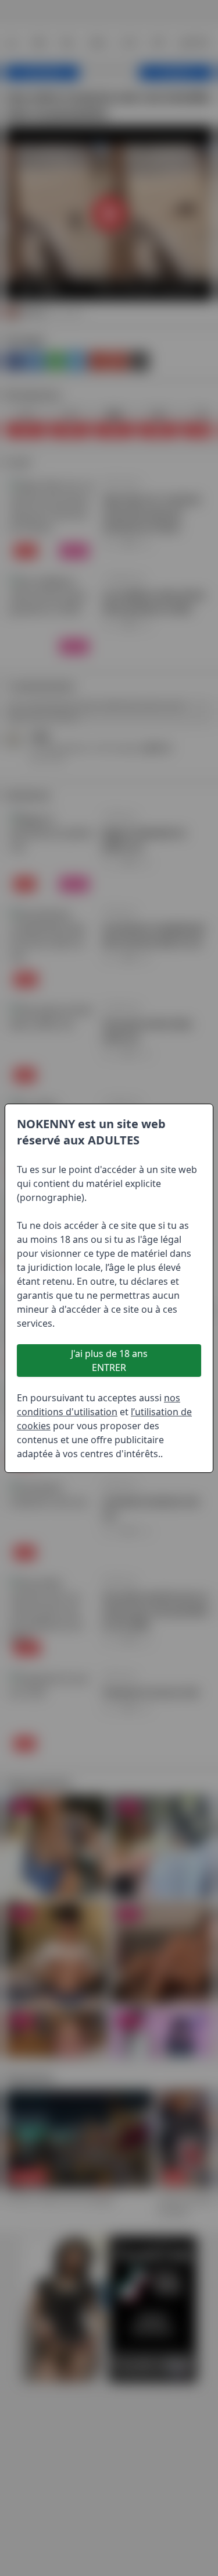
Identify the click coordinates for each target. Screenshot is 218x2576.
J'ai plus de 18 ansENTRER (109, 1361)
